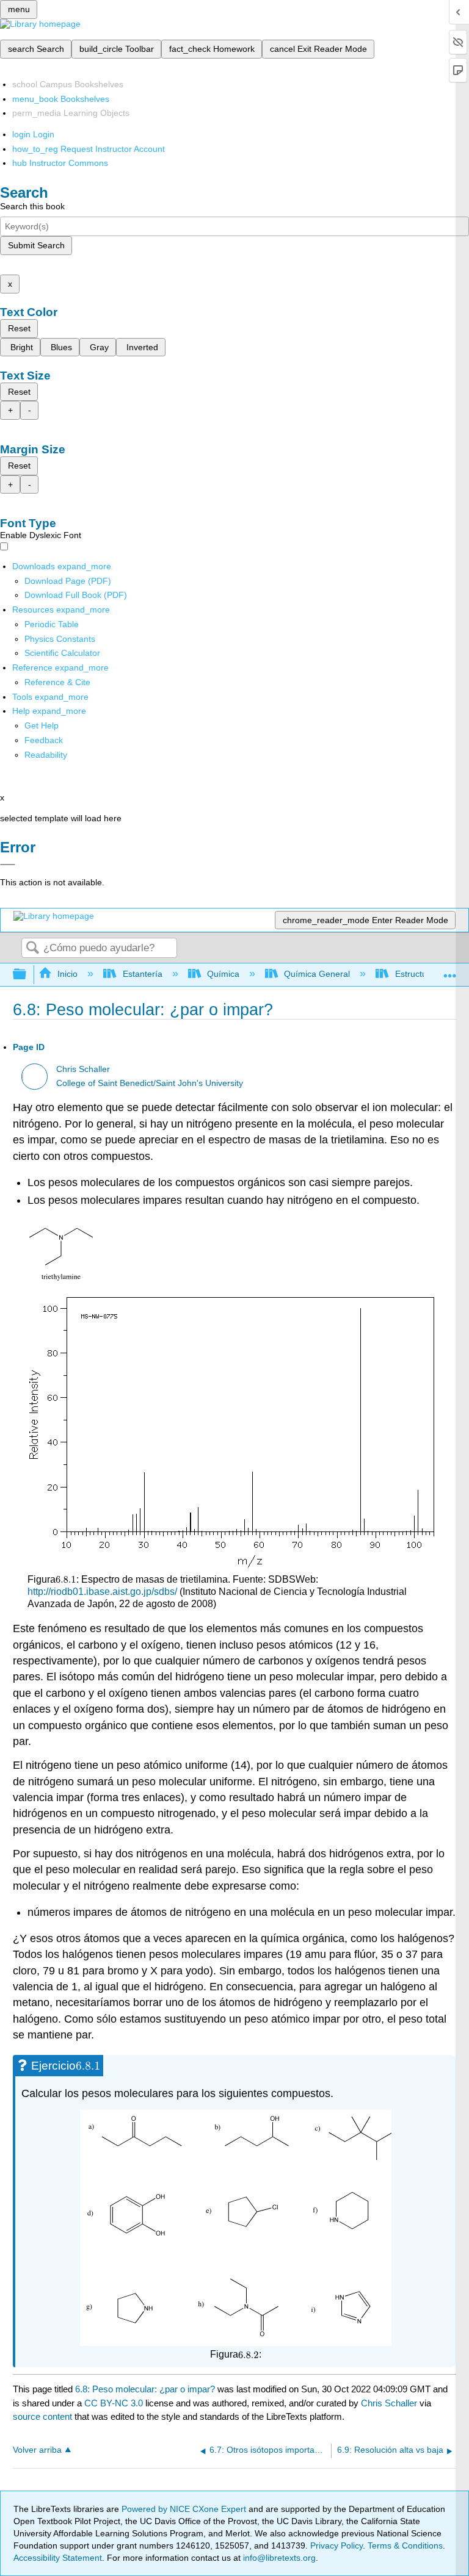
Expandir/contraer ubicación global (450, 971)
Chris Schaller (83, 1069)
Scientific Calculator (62, 653)
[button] (44, 740)
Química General (317, 974)
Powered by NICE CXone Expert (185, 2509)
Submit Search (36, 245)
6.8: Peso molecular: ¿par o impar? (145, 2389)
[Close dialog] (8, 865)
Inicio (67, 974)
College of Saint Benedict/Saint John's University (150, 1083)
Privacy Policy (336, 2545)
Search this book (32, 206)
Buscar (32, 948)
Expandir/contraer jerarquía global (27, 975)
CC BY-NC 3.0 (114, 2403)
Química (223, 974)
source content (42, 2416)
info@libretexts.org (278, 2558)
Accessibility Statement (58, 2558)
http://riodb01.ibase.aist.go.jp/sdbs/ (102, 1592)
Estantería (142, 974)
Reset (19, 328)
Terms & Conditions (405, 2545)
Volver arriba (37, 2450)
